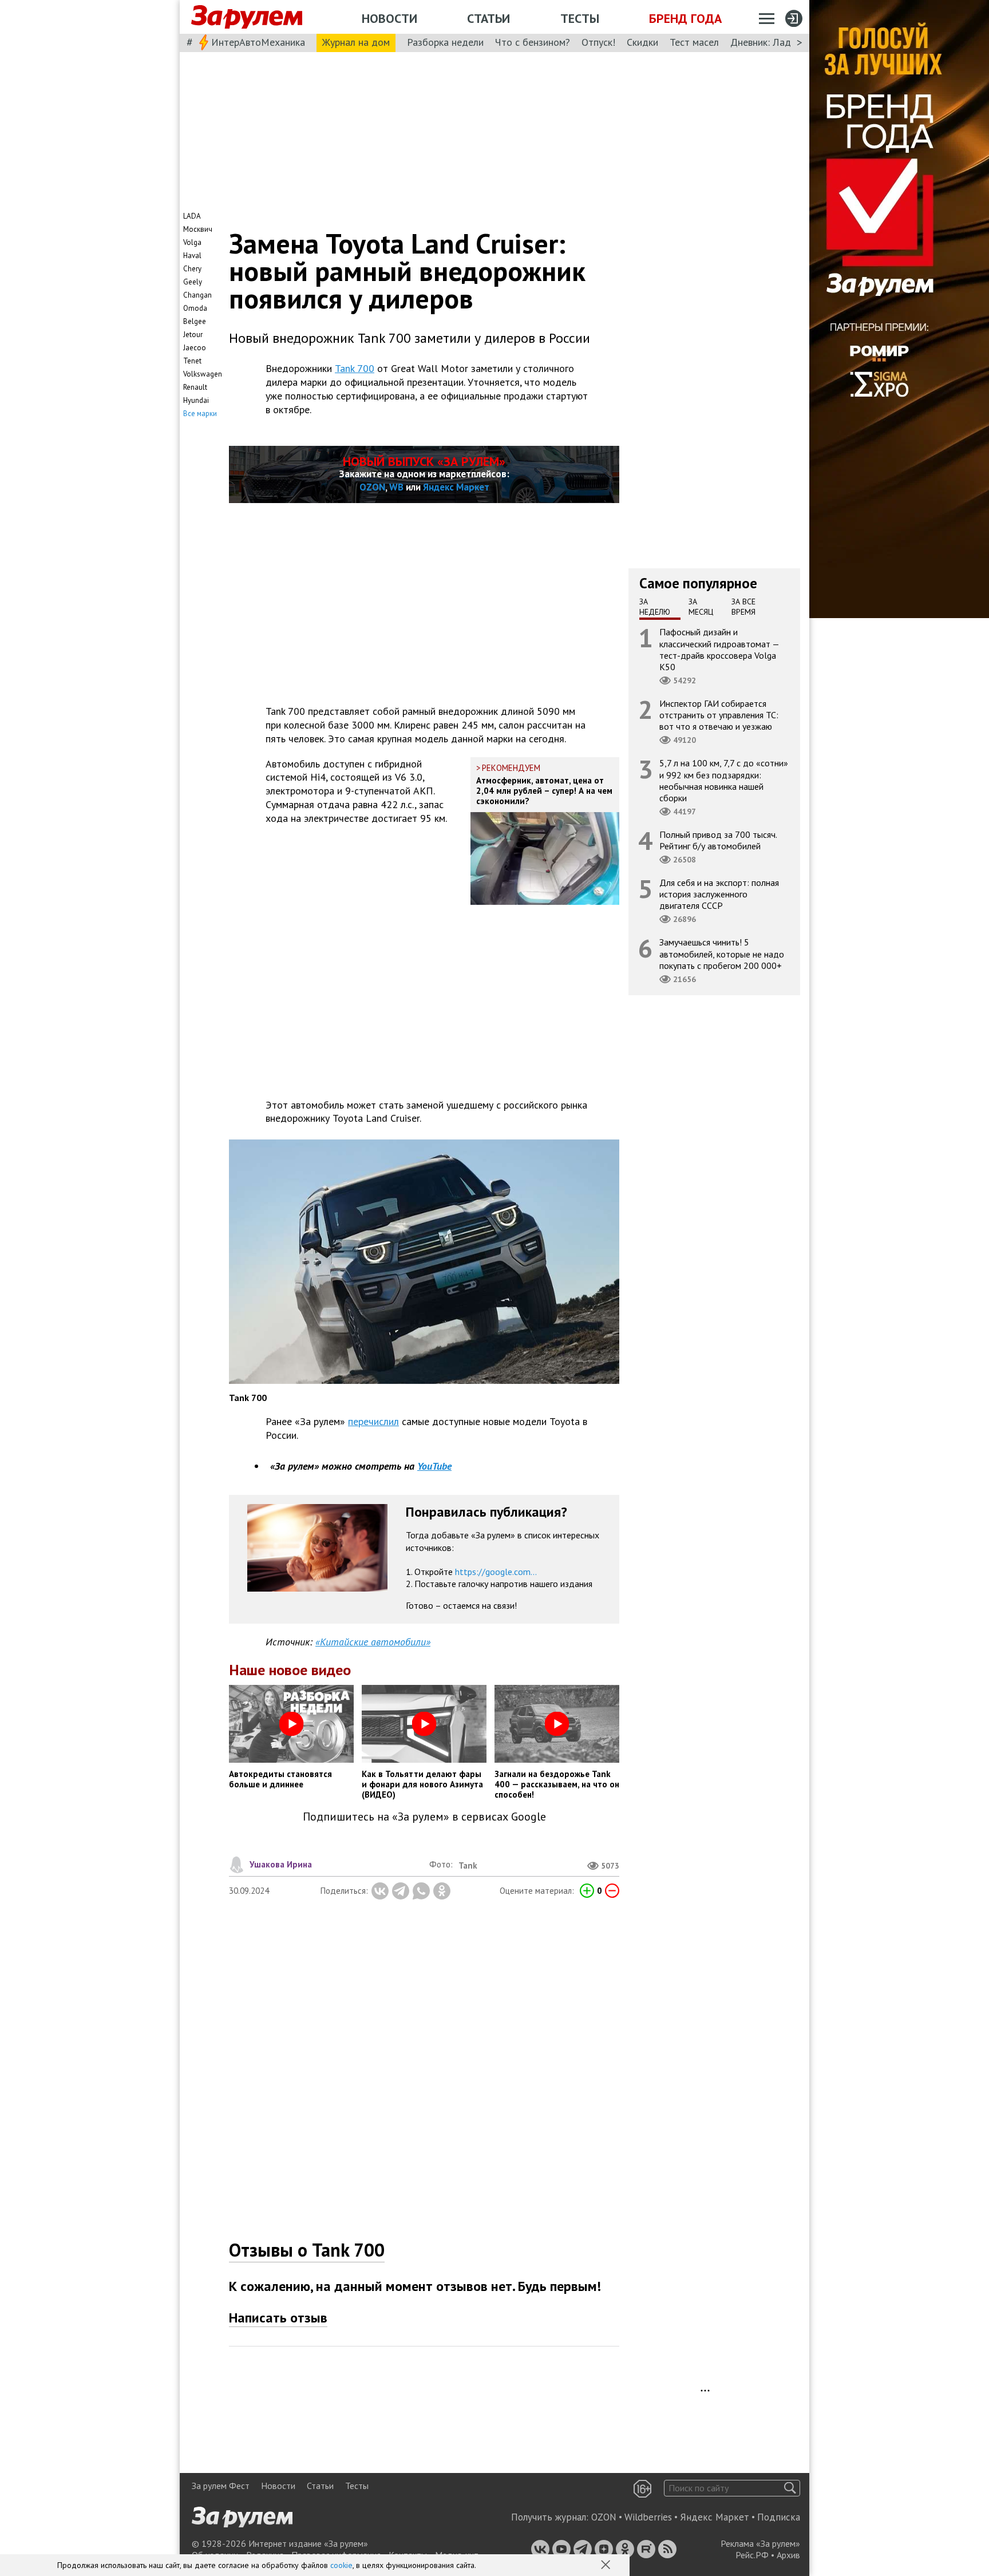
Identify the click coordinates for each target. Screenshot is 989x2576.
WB (396, 487)
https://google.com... (496, 1572)
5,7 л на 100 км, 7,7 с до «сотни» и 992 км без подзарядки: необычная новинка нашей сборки (724, 780)
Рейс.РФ (752, 2555)
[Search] (790, 2488)
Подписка (779, 2517)
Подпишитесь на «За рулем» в (424, 1817)
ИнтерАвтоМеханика (258, 42)
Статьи (488, 18)
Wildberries (648, 2517)
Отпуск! (598, 42)
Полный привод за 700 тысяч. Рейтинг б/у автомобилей (718, 840)
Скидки (642, 42)
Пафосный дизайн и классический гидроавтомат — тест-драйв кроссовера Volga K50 (719, 649)
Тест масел (694, 42)
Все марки (200, 413)
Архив (788, 2555)
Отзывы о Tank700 (307, 2250)
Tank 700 (355, 368)
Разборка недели (445, 42)
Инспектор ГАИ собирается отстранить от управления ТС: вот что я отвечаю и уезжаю (719, 715)
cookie (341, 2565)
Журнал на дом (356, 42)
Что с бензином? (533, 42)
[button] (607, 2566)
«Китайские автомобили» (373, 1642)
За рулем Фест (221, 2486)
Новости (389, 18)
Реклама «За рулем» (760, 2543)
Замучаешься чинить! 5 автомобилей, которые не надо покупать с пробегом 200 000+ (722, 953)
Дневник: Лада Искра (778, 42)
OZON (372, 487)
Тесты (580, 18)
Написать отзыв (278, 2318)
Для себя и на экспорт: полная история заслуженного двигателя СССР (719, 894)
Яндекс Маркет (456, 487)
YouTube (434, 1466)
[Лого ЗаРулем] (247, 17)
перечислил (373, 1421)
